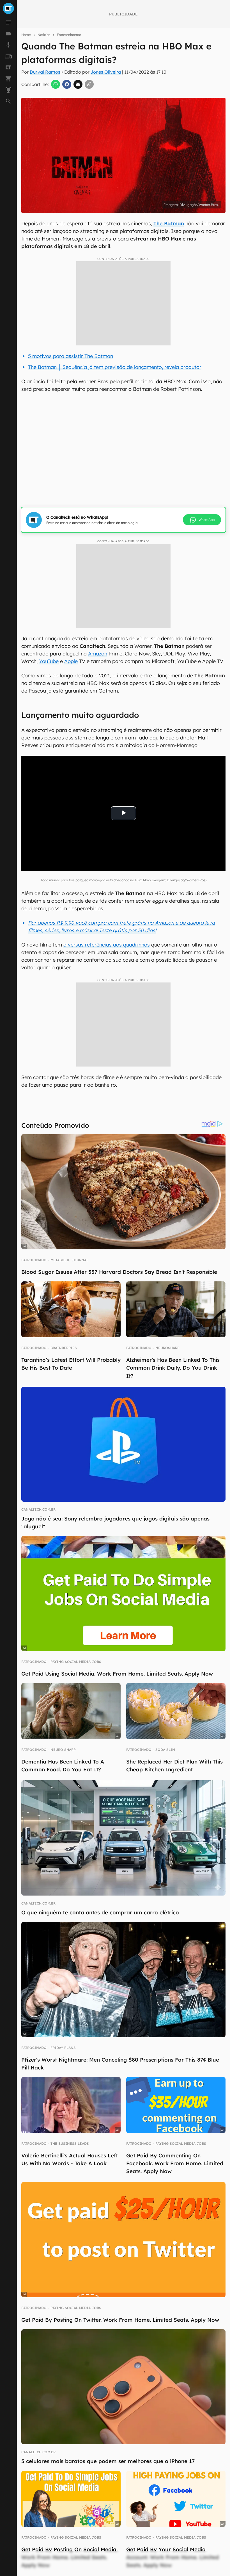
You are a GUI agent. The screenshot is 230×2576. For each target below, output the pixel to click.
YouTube (49, 661)
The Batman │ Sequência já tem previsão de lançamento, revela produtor (115, 367)
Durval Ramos (45, 72)
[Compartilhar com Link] (89, 84)
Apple (71, 661)
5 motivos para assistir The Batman (71, 356)
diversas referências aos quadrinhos (107, 945)
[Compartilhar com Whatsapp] (56, 84)
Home (26, 35)
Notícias (44, 35)
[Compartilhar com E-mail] (78, 84)
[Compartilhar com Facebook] (67, 84)
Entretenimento (69, 35)
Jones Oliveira (106, 72)
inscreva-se (115, 218)
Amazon (98, 654)
